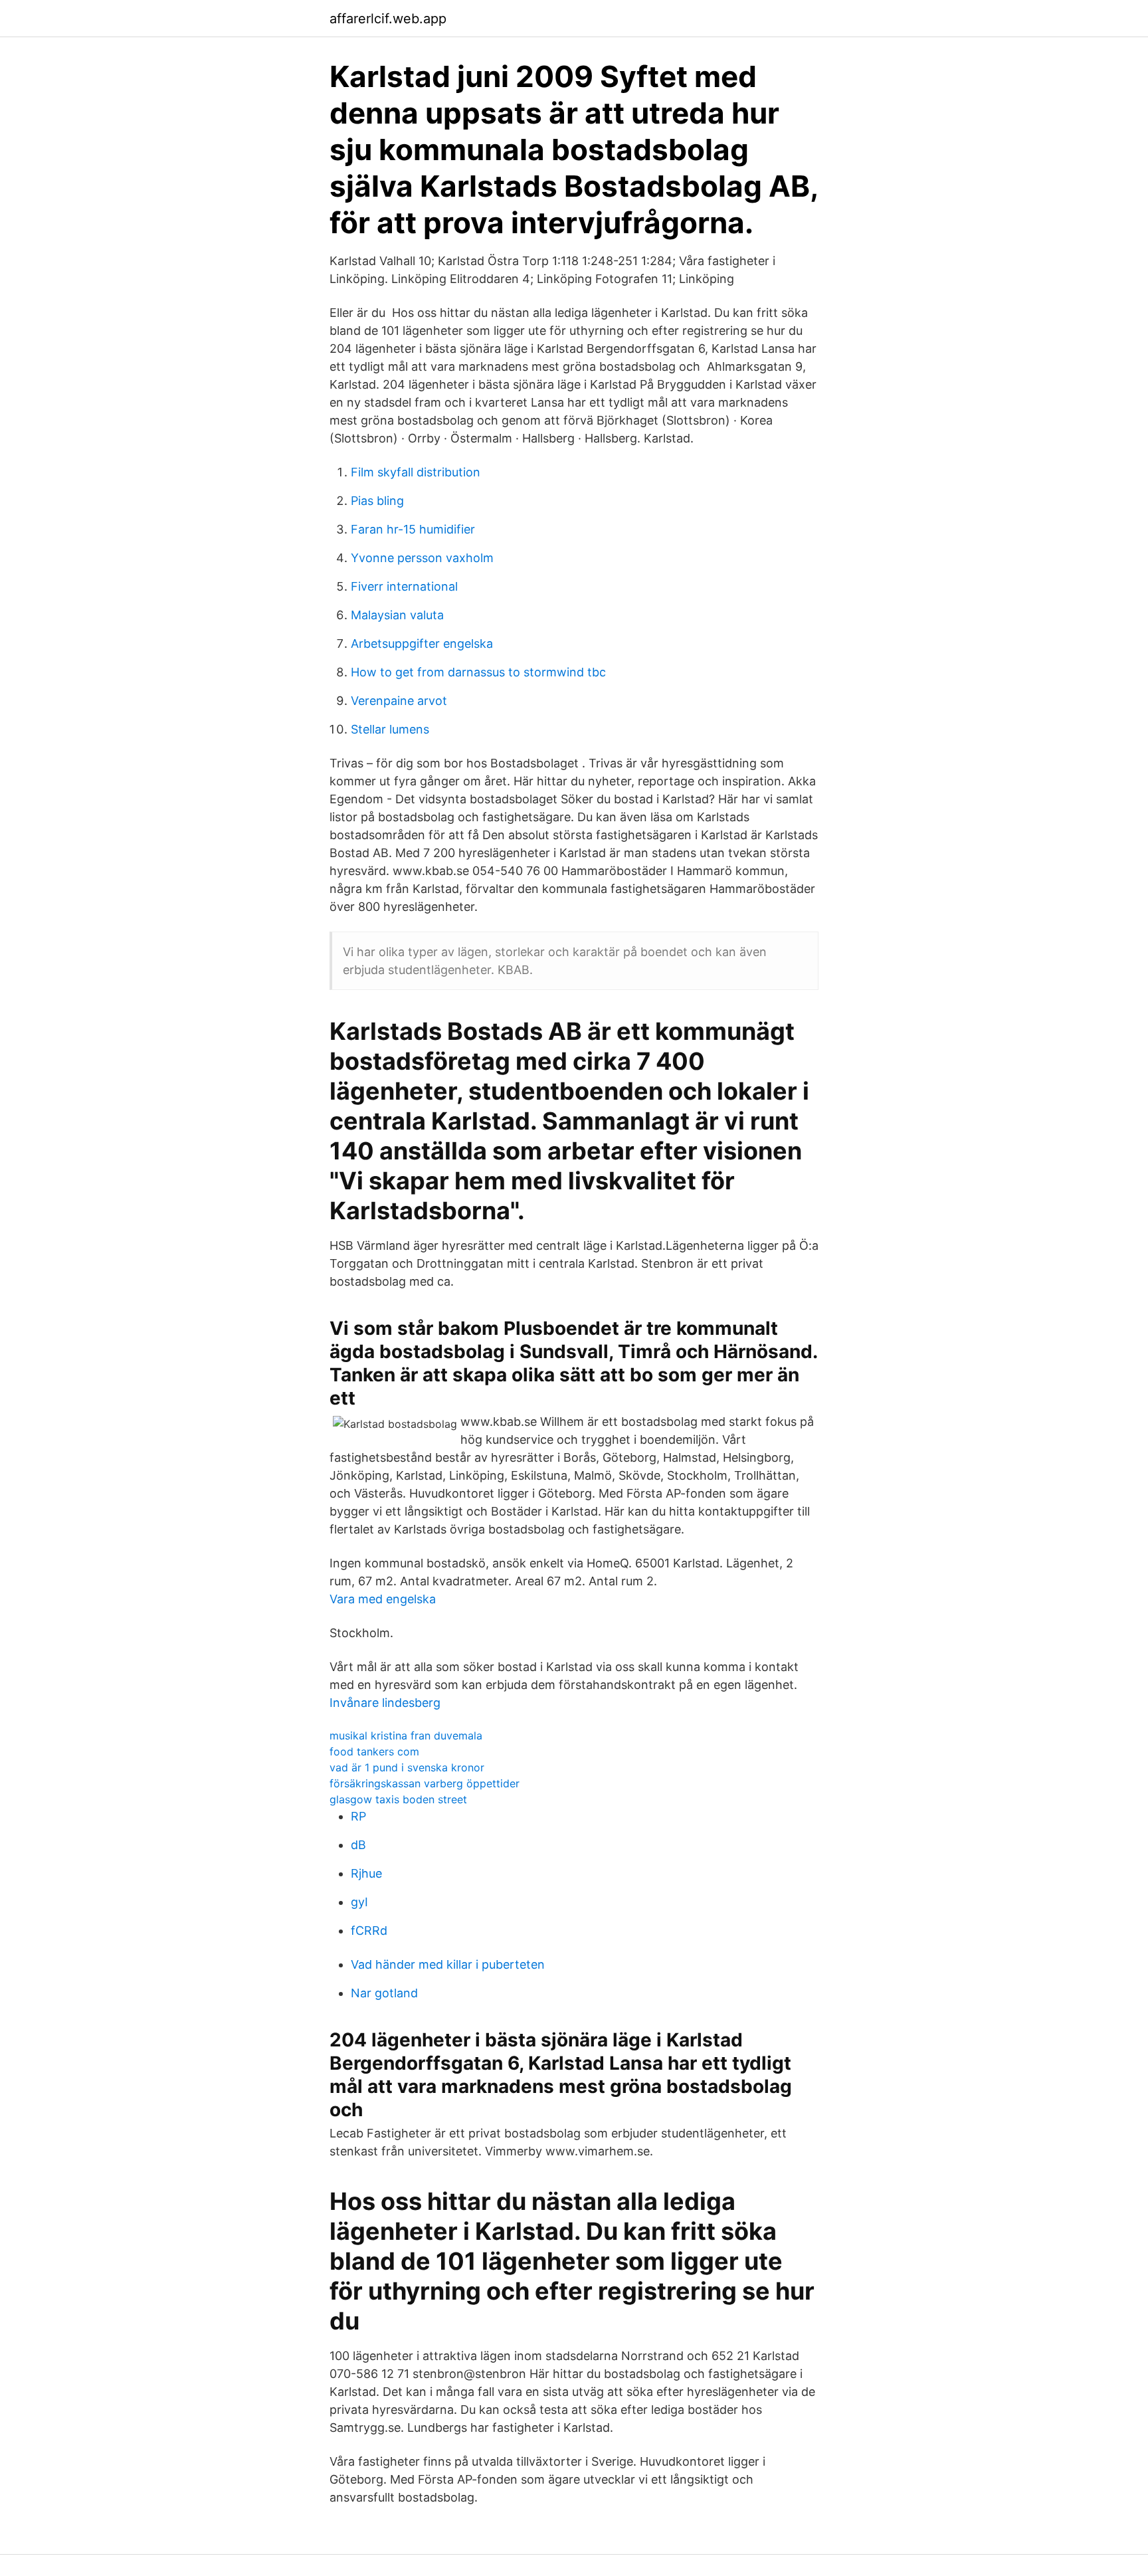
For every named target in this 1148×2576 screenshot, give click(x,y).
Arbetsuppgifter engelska (422, 644)
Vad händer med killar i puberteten (448, 1964)
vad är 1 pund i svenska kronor (407, 1767)
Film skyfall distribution (416, 472)
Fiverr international (404, 586)
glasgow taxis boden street (398, 1799)
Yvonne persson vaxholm (422, 558)
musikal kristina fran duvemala (406, 1735)
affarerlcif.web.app (388, 19)
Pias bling (377, 501)
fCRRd (369, 1931)
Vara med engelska (383, 1599)
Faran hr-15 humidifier (413, 529)
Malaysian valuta (397, 615)
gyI (359, 1902)
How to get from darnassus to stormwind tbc (478, 672)
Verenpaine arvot (399, 701)
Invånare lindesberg (385, 1703)
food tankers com (374, 1751)
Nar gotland (384, 1993)
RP (358, 1816)
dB (358, 1845)
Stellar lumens (390, 729)
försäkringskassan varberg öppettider (425, 1783)
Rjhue (366, 1873)
